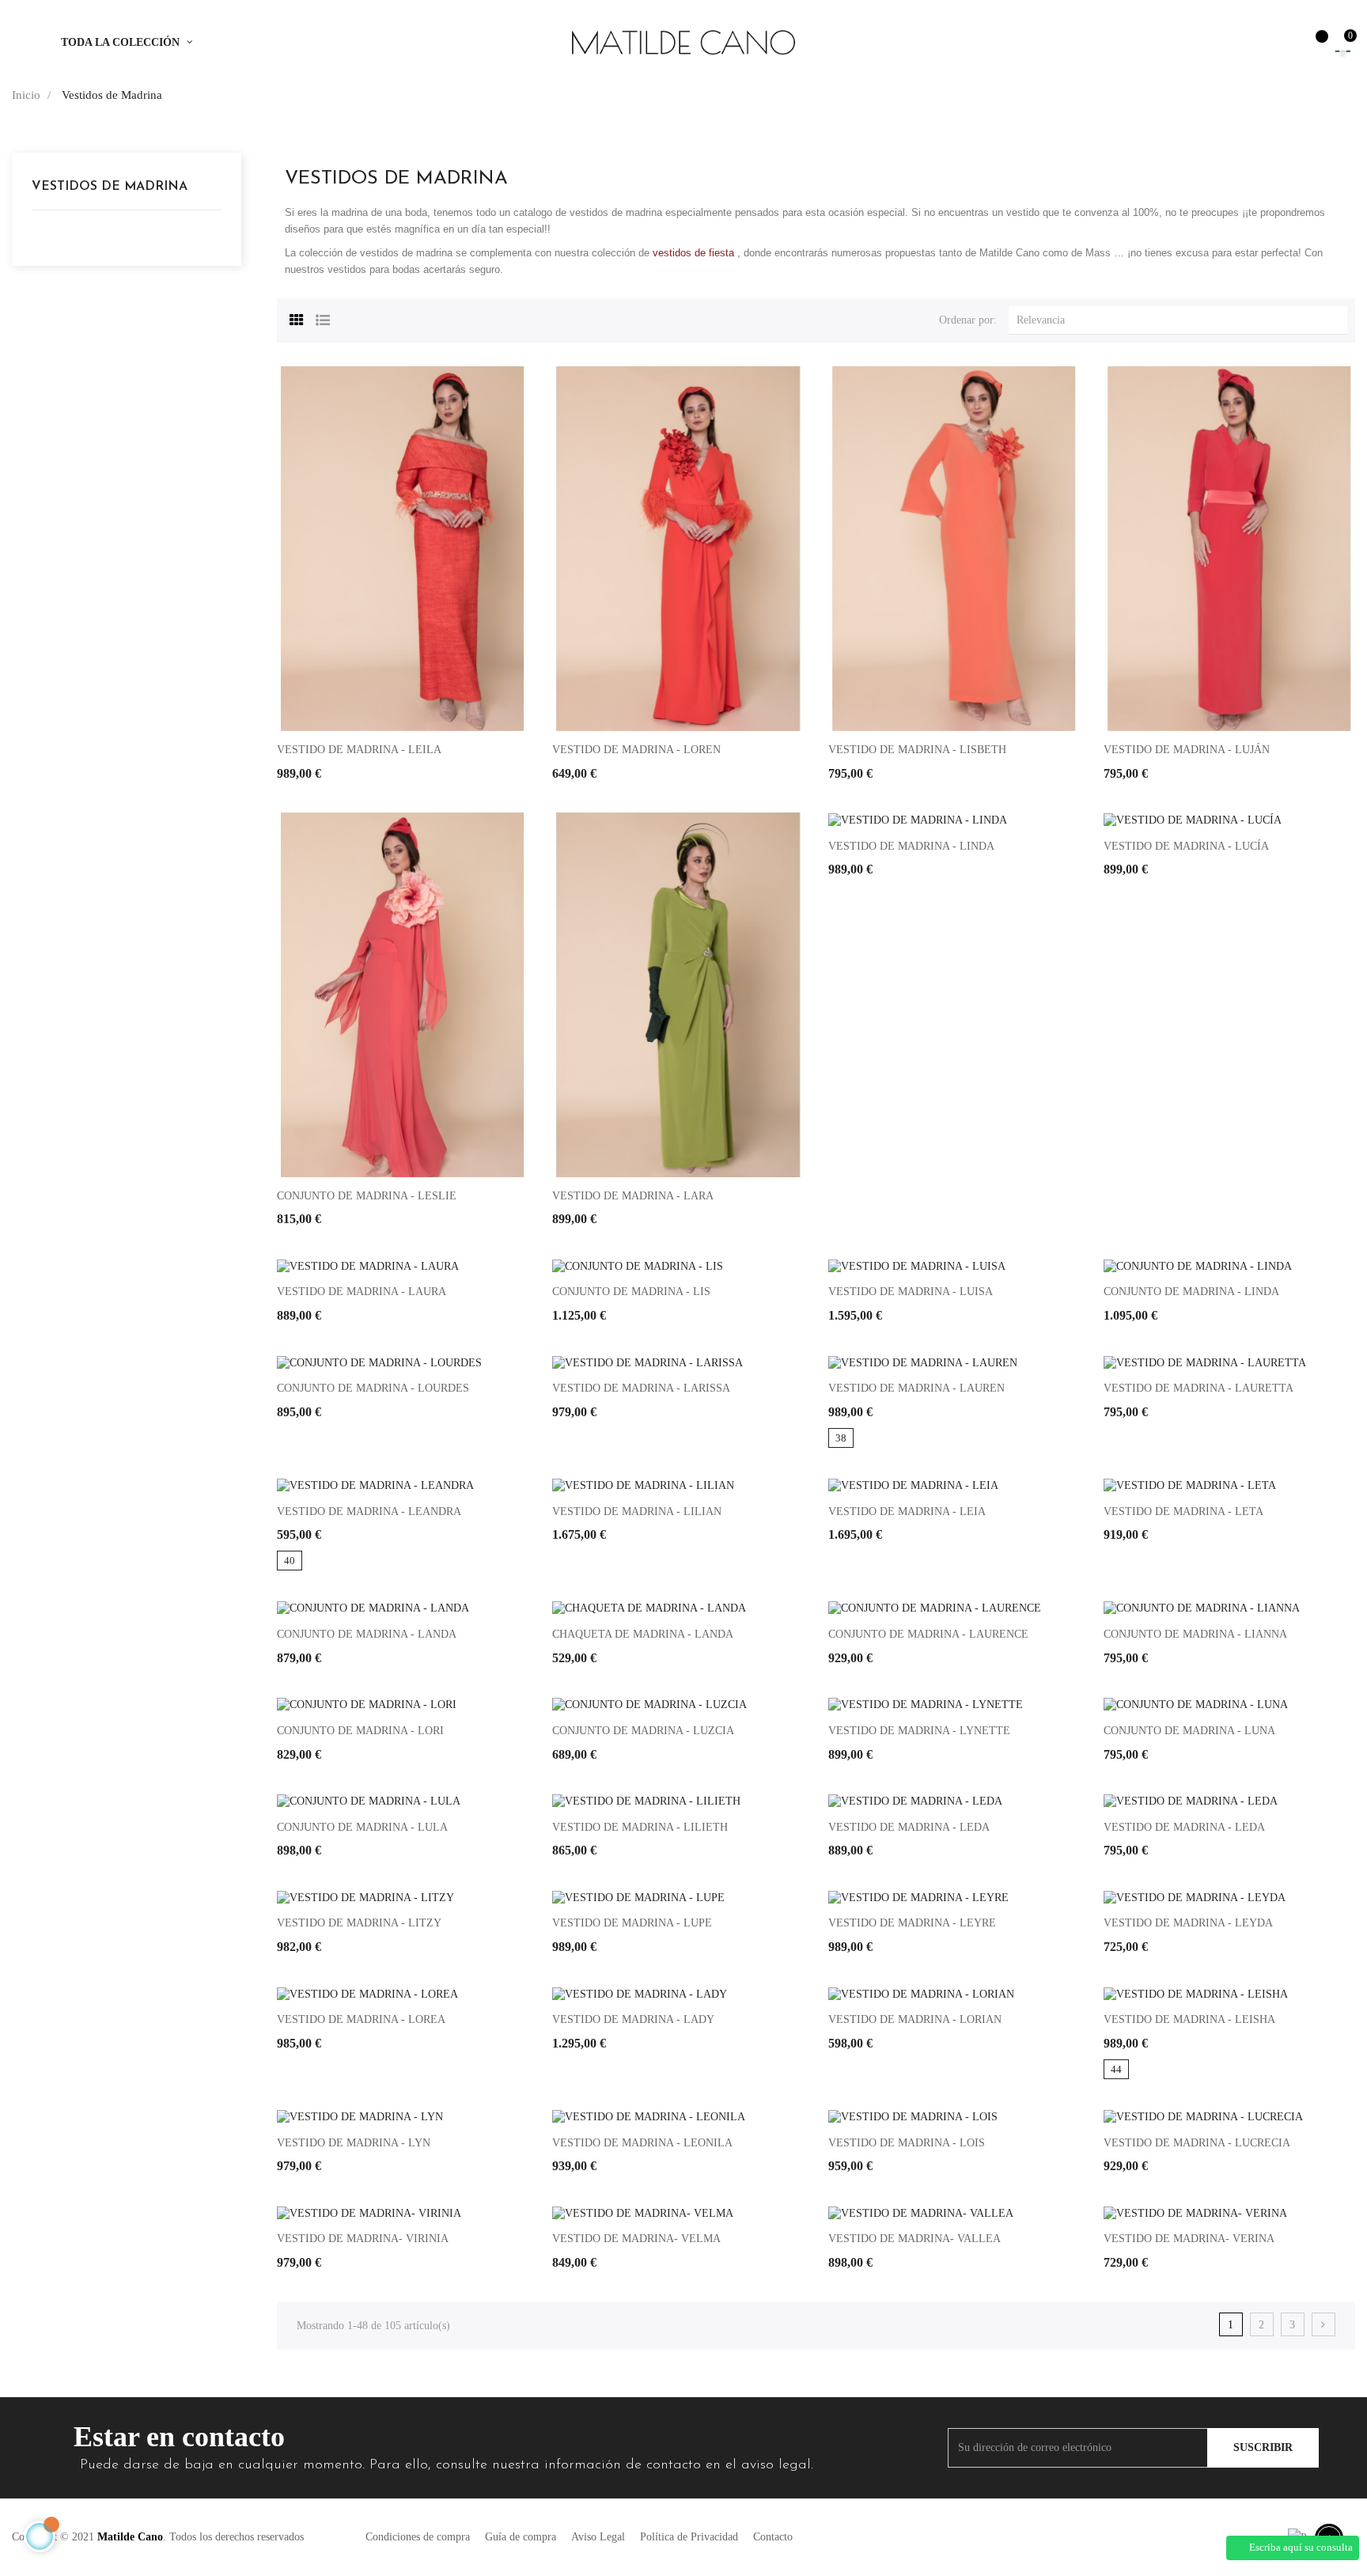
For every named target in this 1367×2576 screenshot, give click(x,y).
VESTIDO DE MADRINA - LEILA (359, 750)
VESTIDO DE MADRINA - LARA (633, 1196)
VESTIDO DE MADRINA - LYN (354, 2143)
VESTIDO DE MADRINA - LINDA (911, 846)
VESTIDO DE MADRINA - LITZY (359, 1923)
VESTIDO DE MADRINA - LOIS (907, 2143)
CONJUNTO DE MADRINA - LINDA (1191, 1292)
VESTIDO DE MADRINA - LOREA (361, 2019)
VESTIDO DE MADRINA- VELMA (636, 2239)
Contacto (773, 2537)
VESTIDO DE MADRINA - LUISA (911, 1292)
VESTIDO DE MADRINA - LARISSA (641, 1388)
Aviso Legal (598, 2537)
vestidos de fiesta (693, 253)
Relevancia (1182, 320)
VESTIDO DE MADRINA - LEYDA (1188, 1923)
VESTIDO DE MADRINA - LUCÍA (1186, 846)
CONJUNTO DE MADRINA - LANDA (367, 1634)
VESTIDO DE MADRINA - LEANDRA (369, 1512)
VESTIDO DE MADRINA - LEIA (907, 1512)
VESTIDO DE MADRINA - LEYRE (912, 1923)
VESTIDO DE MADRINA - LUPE (632, 1923)
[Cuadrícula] (297, 318)
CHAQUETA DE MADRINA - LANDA (643, 1634)
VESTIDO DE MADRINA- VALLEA (914, 2239)
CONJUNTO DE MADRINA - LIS (631, 1292)
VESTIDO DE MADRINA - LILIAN (637, 1512)
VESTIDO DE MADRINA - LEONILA (642, 2143)
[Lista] (323, 318)
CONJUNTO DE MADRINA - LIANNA (1195, 1634)
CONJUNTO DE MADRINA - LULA (362, 1827)
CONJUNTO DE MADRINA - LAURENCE (928, 1634)
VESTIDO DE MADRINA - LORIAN (915, 2019)
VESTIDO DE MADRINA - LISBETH (917, 750)
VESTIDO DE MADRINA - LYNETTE (919, 1731)
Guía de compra (521, 2537)
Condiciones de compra (418, 2537)
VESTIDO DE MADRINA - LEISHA (1189, 2019)
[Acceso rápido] (1280, 43)
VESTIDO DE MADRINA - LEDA (909, 1827)
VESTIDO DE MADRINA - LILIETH (640, 1827)
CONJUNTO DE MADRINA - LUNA (1189, 1731)
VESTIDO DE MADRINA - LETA (1183, 1512)
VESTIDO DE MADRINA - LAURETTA (1198, 1388)
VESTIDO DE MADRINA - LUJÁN (1187, 750)
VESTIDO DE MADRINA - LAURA (362, 1292)
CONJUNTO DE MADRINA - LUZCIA (643, 1731)
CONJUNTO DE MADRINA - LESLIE (367, 1196)
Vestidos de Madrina (110, 187)
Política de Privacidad (689, 2537)
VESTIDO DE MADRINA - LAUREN (916, 1388)
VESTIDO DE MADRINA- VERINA (1189, 2239)
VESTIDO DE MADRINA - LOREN (636, 750)
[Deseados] (1314, 44)
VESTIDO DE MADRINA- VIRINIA (363, 2239)
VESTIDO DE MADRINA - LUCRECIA (1197, 2143)
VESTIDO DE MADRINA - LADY (633, 2019)
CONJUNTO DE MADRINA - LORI (360, 1731)
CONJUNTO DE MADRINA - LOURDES (373, 1388)
